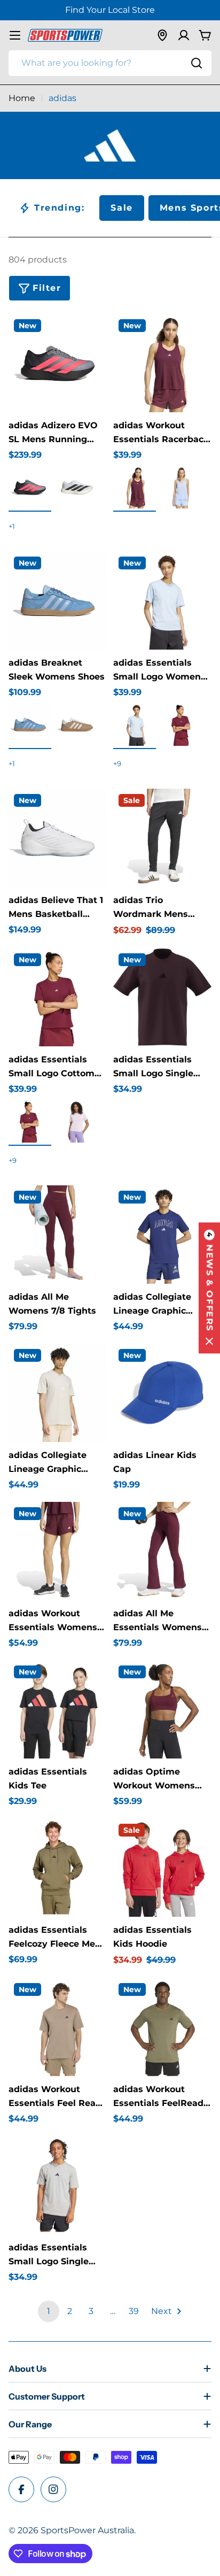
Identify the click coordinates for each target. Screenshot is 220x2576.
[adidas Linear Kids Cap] (162, 1393)
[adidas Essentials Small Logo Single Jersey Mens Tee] (162, 997)
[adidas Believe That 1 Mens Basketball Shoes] (58, 838)
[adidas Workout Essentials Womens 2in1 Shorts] (58, 1551)
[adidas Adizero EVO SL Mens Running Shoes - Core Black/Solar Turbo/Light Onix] (30, 487)
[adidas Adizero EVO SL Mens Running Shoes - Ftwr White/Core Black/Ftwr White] (77, 487)
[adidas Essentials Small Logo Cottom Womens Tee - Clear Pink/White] (77, 1121)
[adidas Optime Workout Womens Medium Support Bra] (162, 1709)
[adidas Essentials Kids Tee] (58, 1709)
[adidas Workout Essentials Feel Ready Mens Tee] (58, 2027)
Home (22, 98)
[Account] (184, 35)
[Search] (197, 63)
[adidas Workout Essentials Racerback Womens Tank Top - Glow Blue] (182, 487)
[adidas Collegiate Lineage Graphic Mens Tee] (162, 1235)
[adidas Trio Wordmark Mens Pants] (162, 838)
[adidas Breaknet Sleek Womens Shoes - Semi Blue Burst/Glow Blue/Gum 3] (30, 724)
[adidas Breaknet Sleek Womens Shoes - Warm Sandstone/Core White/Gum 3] (77, 724)
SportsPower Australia (87, 2530)
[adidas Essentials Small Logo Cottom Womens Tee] (58, 997)
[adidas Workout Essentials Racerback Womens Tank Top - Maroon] (135, 487)
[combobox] (110, 63)
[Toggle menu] (15, 35)
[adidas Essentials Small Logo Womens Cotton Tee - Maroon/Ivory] (182, 724)
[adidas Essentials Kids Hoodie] (162, 1868)
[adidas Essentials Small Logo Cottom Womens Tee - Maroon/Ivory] (30, 1121)
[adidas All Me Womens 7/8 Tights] (58, 1235)
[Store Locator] (162, 35)
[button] (209, 1288)
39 (134, 2311)
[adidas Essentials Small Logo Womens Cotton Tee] (162, 600)
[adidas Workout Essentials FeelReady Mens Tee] (162, 2027)
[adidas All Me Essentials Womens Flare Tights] (162, 1551)
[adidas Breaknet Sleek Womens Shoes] (58, 600)
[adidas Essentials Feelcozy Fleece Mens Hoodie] (58, 1868)
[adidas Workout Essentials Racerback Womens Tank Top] (162, 363)
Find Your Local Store (110, 10)
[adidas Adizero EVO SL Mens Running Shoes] (58, 363)
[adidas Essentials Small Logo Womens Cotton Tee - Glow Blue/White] (135, 724)
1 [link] (49, 2311)
